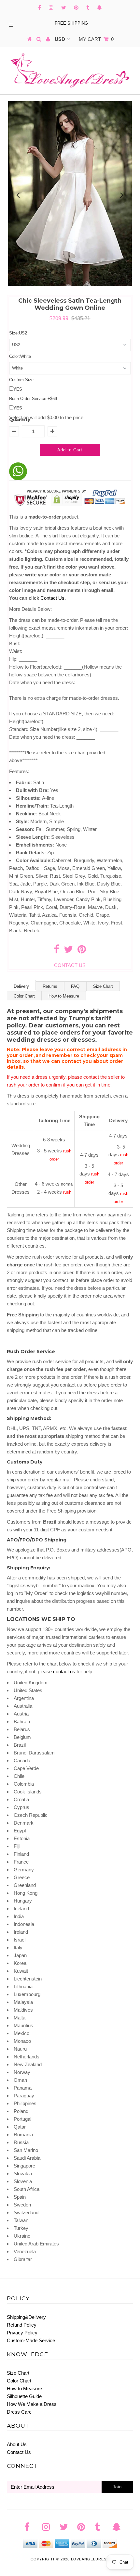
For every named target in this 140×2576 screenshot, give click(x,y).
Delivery (21, 986)
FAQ (75, 986)
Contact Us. (53, 598)
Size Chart (103, 986)
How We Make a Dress (32, 2404)
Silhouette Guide (24, 2396)
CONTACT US (70, 965)
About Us (17, 2444)
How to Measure (64, 996)
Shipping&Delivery (26, 2317)
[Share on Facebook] (56, 951)
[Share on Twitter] (68, 951)
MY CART (96, 39)
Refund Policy (22, 2325)
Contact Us (19, 2452)
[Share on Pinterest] (82, 951)
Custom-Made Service (31, 2340)
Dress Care (19, 2412)
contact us (64, 1671)
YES (18, 389)
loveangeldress (90, 2559)
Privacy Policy (22, 2333)
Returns (50, 986)
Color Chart (24, 996)
